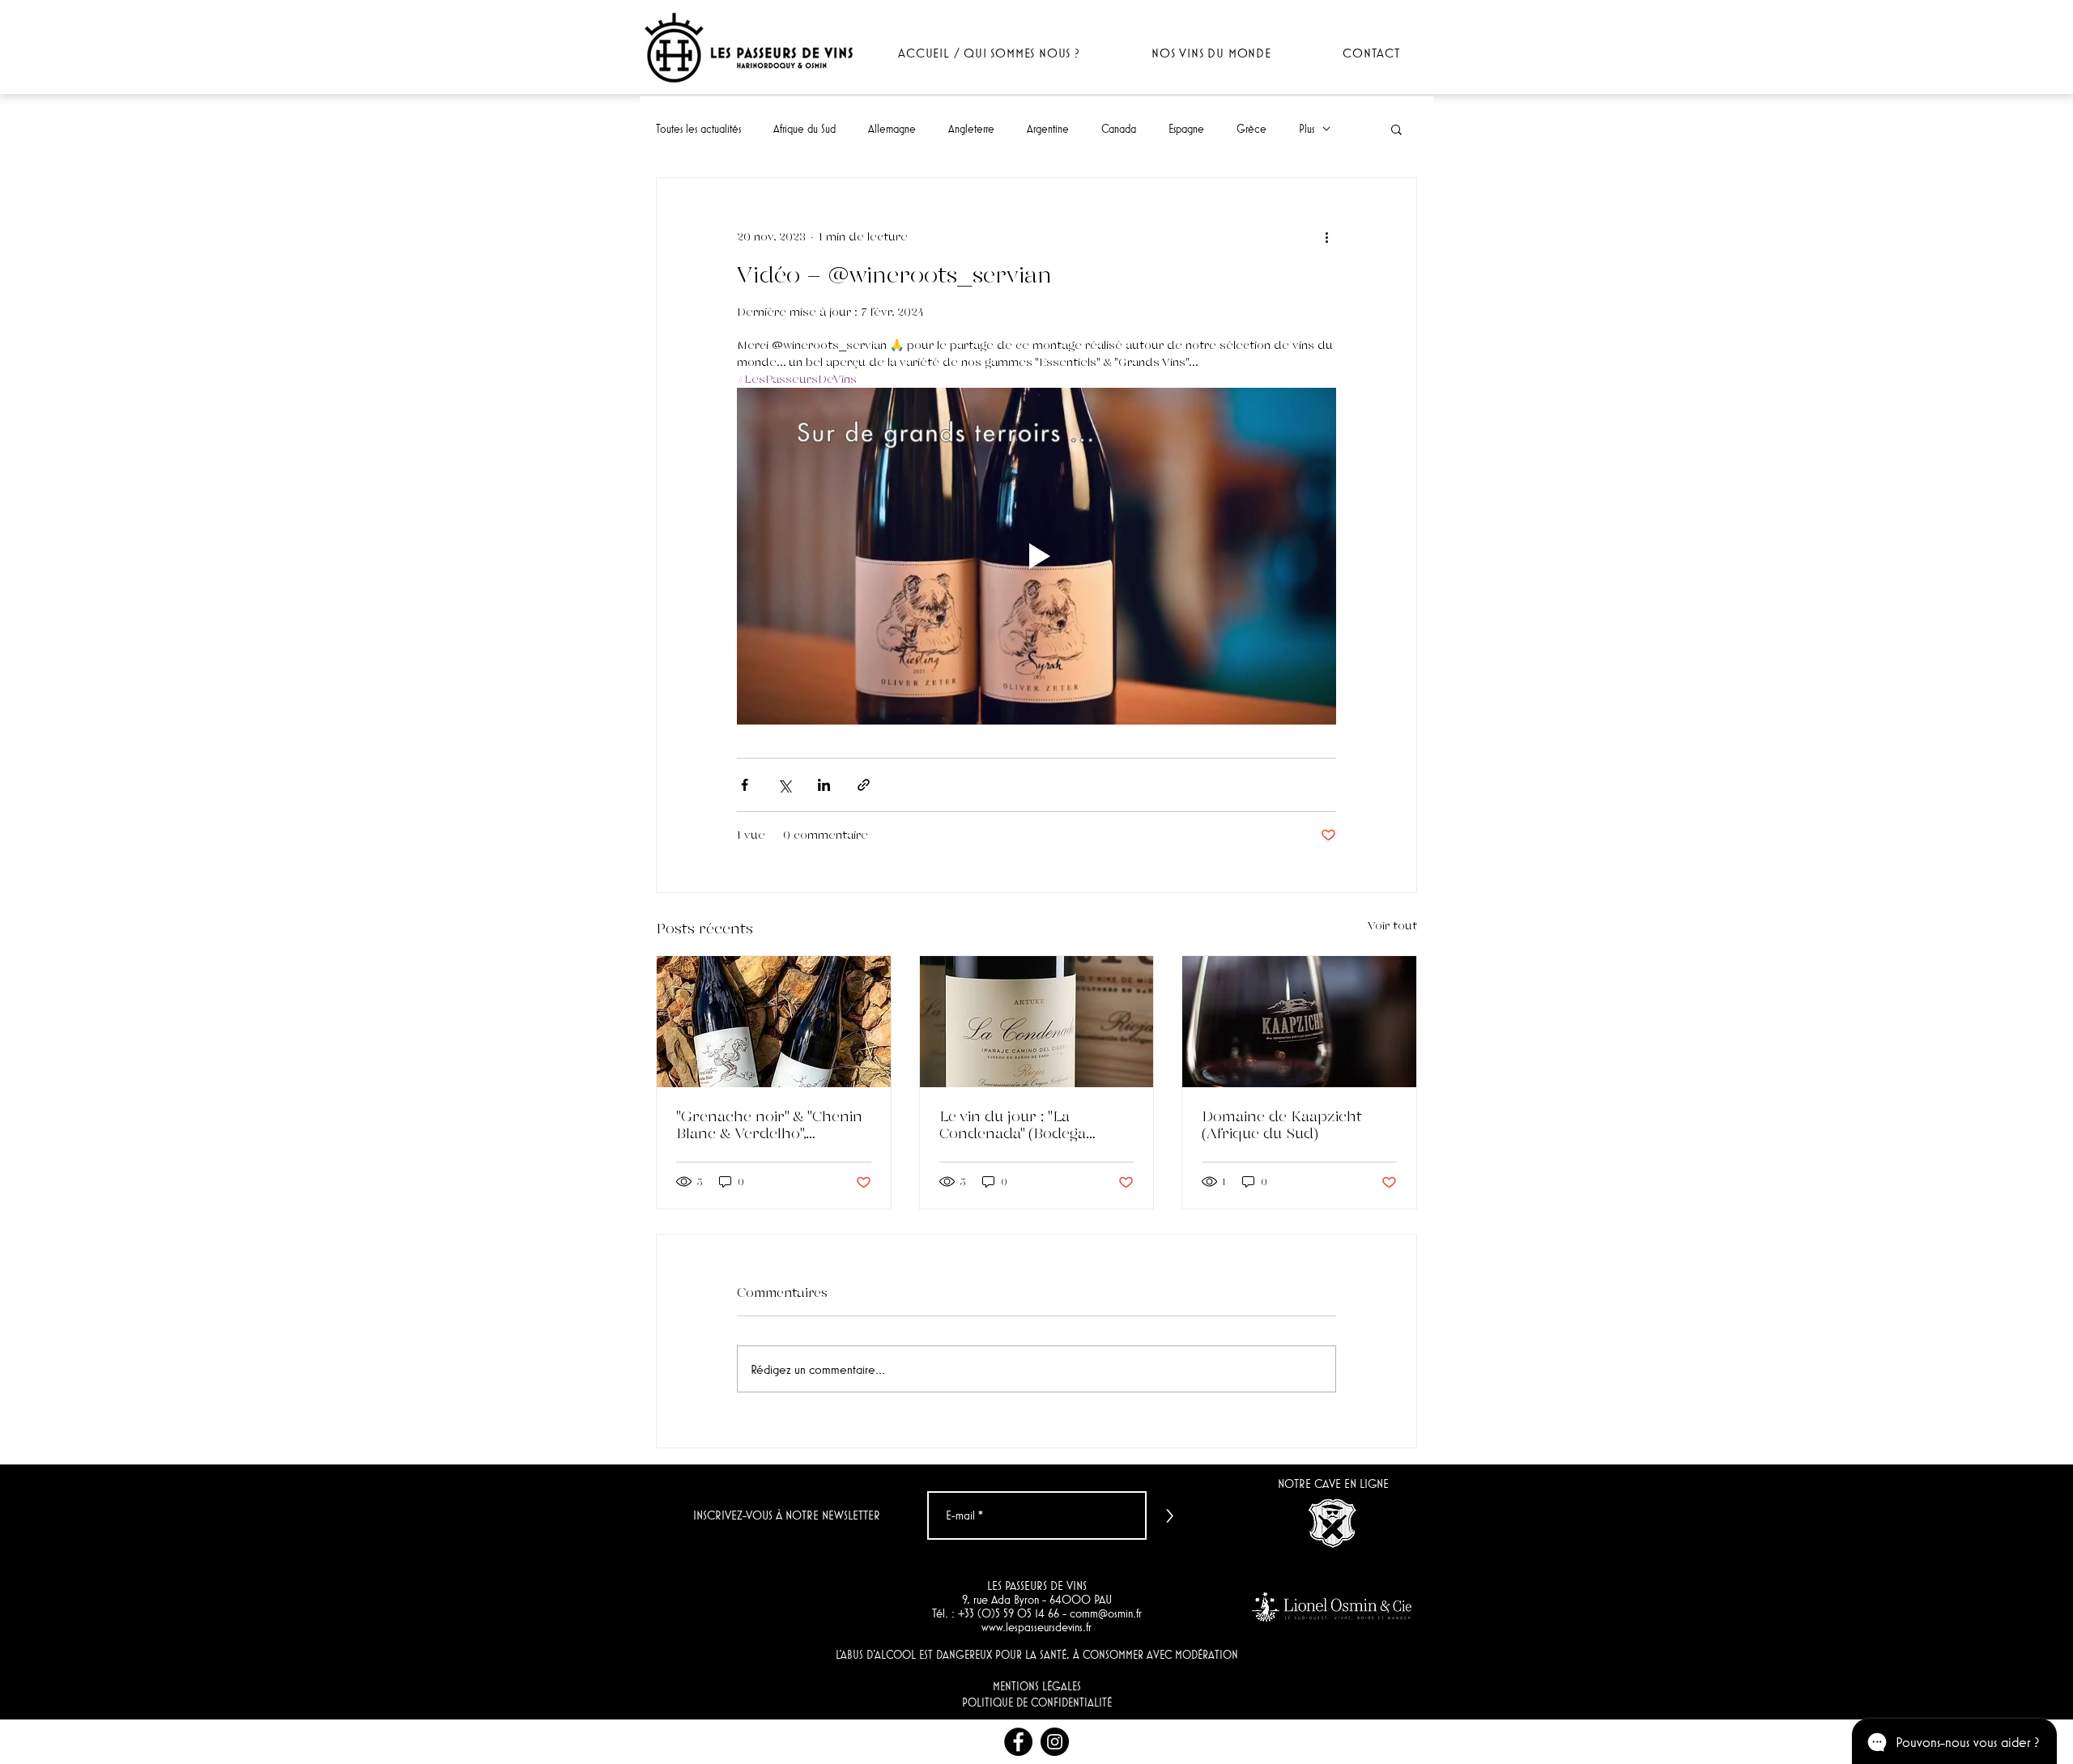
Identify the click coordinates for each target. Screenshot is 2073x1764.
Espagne (1186, 129)
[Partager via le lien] (864, 785)
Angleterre (971, 129)
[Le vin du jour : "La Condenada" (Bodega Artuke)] (1037, 1022)
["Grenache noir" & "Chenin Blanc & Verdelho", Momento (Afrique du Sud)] (774, 1022)
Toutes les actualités (698, 129)
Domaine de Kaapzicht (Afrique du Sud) (1282, 1124)
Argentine (1048, 129)
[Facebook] (1018, 1742)
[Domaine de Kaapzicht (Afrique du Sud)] (1299, 1022)
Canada (1119, 129)
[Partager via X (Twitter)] (784, 785)
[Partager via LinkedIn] (824, 785)
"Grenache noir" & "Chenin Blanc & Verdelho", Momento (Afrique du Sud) (771, 1124)
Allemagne (892, 129)
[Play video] (1036, 556)
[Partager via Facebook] (745, 785)
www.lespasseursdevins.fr (1036, 1627)
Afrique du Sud (805, 129)
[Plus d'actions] (1326, 236)
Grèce (1251, 129)
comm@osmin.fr (1106, 1613)
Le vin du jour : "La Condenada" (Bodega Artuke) (1013, 1124)
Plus (1307, 129)
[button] (1396, 129)
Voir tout (1392, 925)
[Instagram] (1055, 1742)
